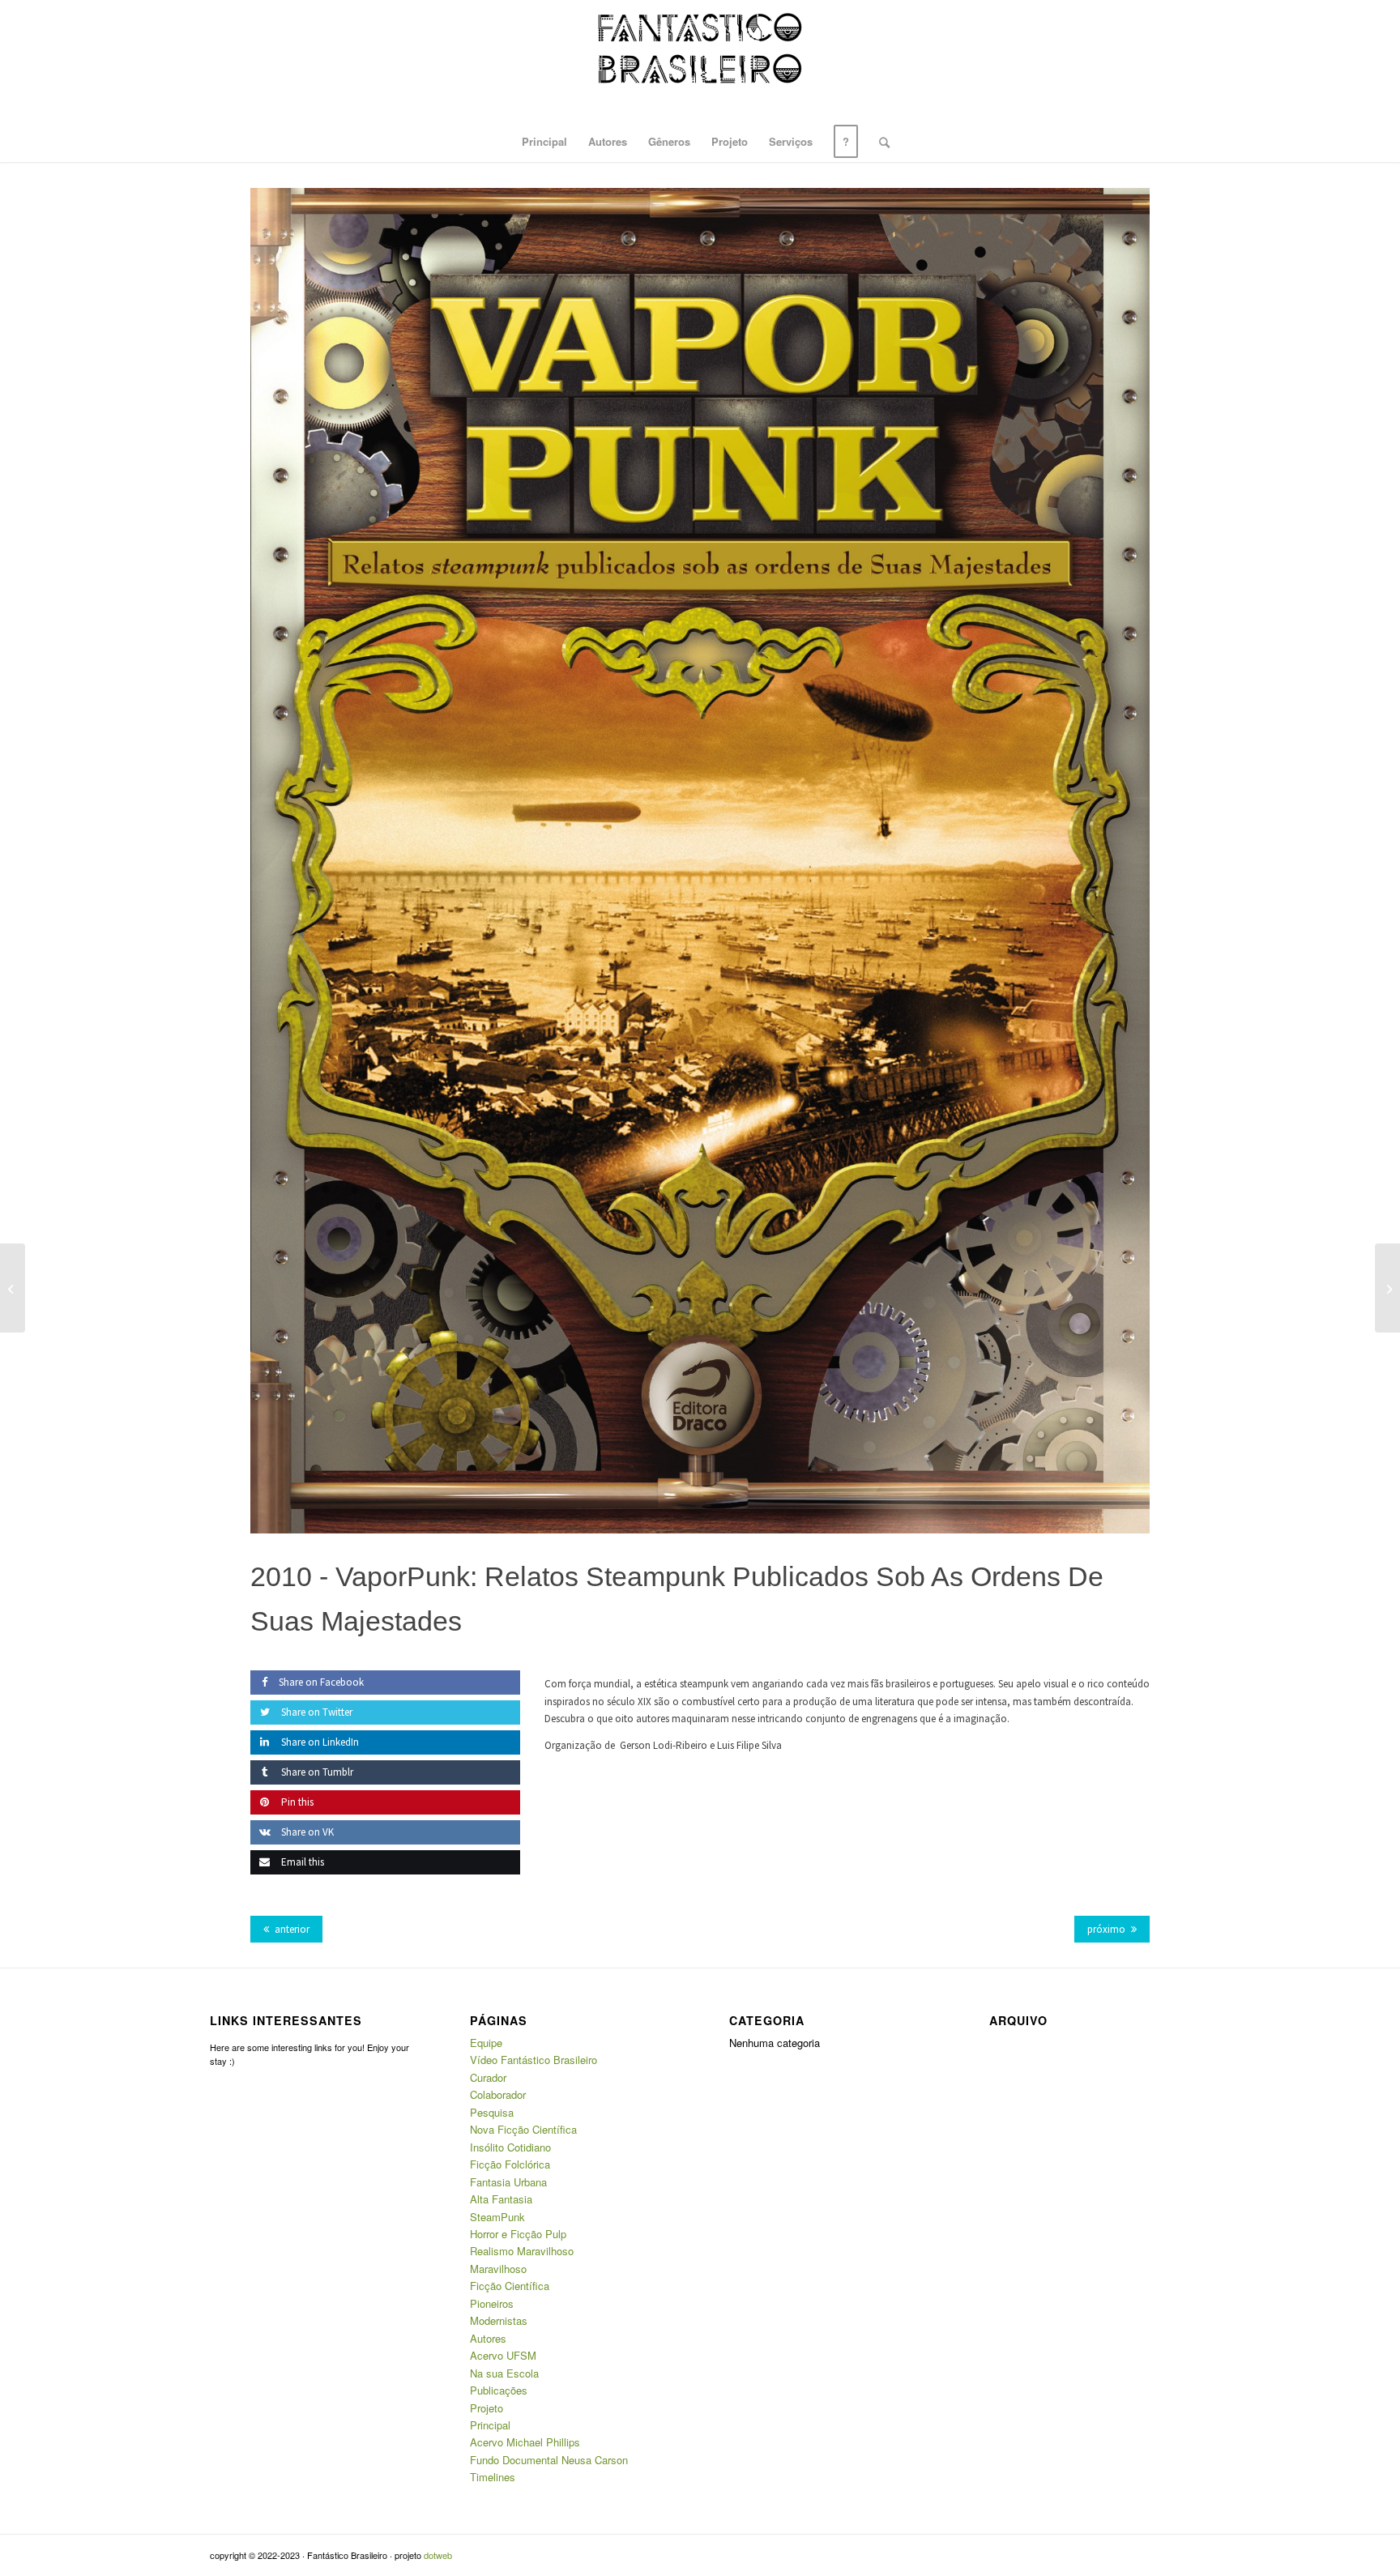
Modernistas (499, 2320)
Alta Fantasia (501, 2199)
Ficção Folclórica (510, 2164)
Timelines (493, 2477)
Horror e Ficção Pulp (518, 2234)
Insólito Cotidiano (510, 2147)
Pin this (296, 1802)
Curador (488, 2077)
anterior (292, 1929)
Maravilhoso (498, 2269)
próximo (1106, 1929)
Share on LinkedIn (319, 1742)
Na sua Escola (504, 2373)
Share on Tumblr (316, 1772)
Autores (488, 2338)
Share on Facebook (321, 1682)
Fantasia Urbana (508, 2182)
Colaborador (498, 2094)
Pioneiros (492, 2303)
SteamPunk (497, 2217)
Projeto (487, 2408)
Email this (301, 1862)
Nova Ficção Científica (523, 2129)
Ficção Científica (510, 2286)
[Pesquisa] (879, 142)
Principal (490, 2425)
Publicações (499, 2390)
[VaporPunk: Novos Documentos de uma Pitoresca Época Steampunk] (1387, 1288)
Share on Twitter (316, 1712)
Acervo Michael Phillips (525, 2442)
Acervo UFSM (503, 2355)
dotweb (438, 2555)
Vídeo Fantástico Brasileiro (534, 2060)
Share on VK (306, 1832)
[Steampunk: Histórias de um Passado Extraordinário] (13, 1288)
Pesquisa (492, 2112)
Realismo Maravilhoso (522, 2251)
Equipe (486, 2043)
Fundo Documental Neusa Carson (549, 2460)
